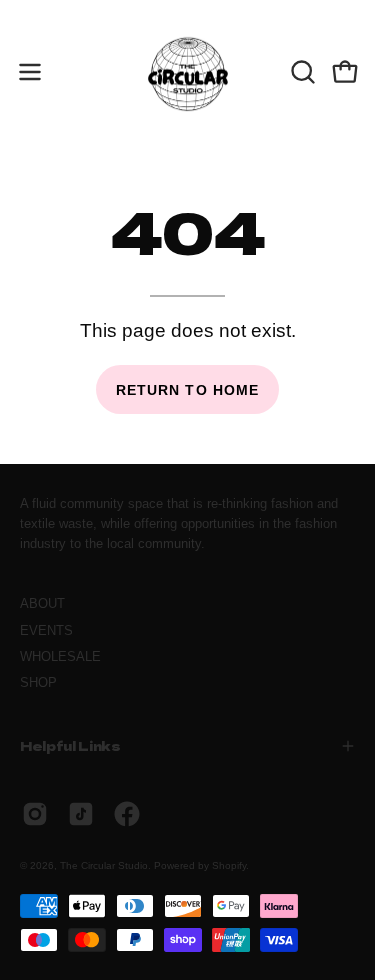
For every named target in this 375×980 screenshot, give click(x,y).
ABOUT (42, 603)
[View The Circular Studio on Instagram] (35, 814)
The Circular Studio (104, 865)
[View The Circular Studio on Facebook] (127, 814)
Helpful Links (70, 745)
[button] (301, 72)
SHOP (38, 682)
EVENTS (46, 630)
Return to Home (187, 390)
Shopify (229, 865)
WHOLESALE (60, 656)
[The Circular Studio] (188, 72)
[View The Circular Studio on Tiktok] (81, 814)
